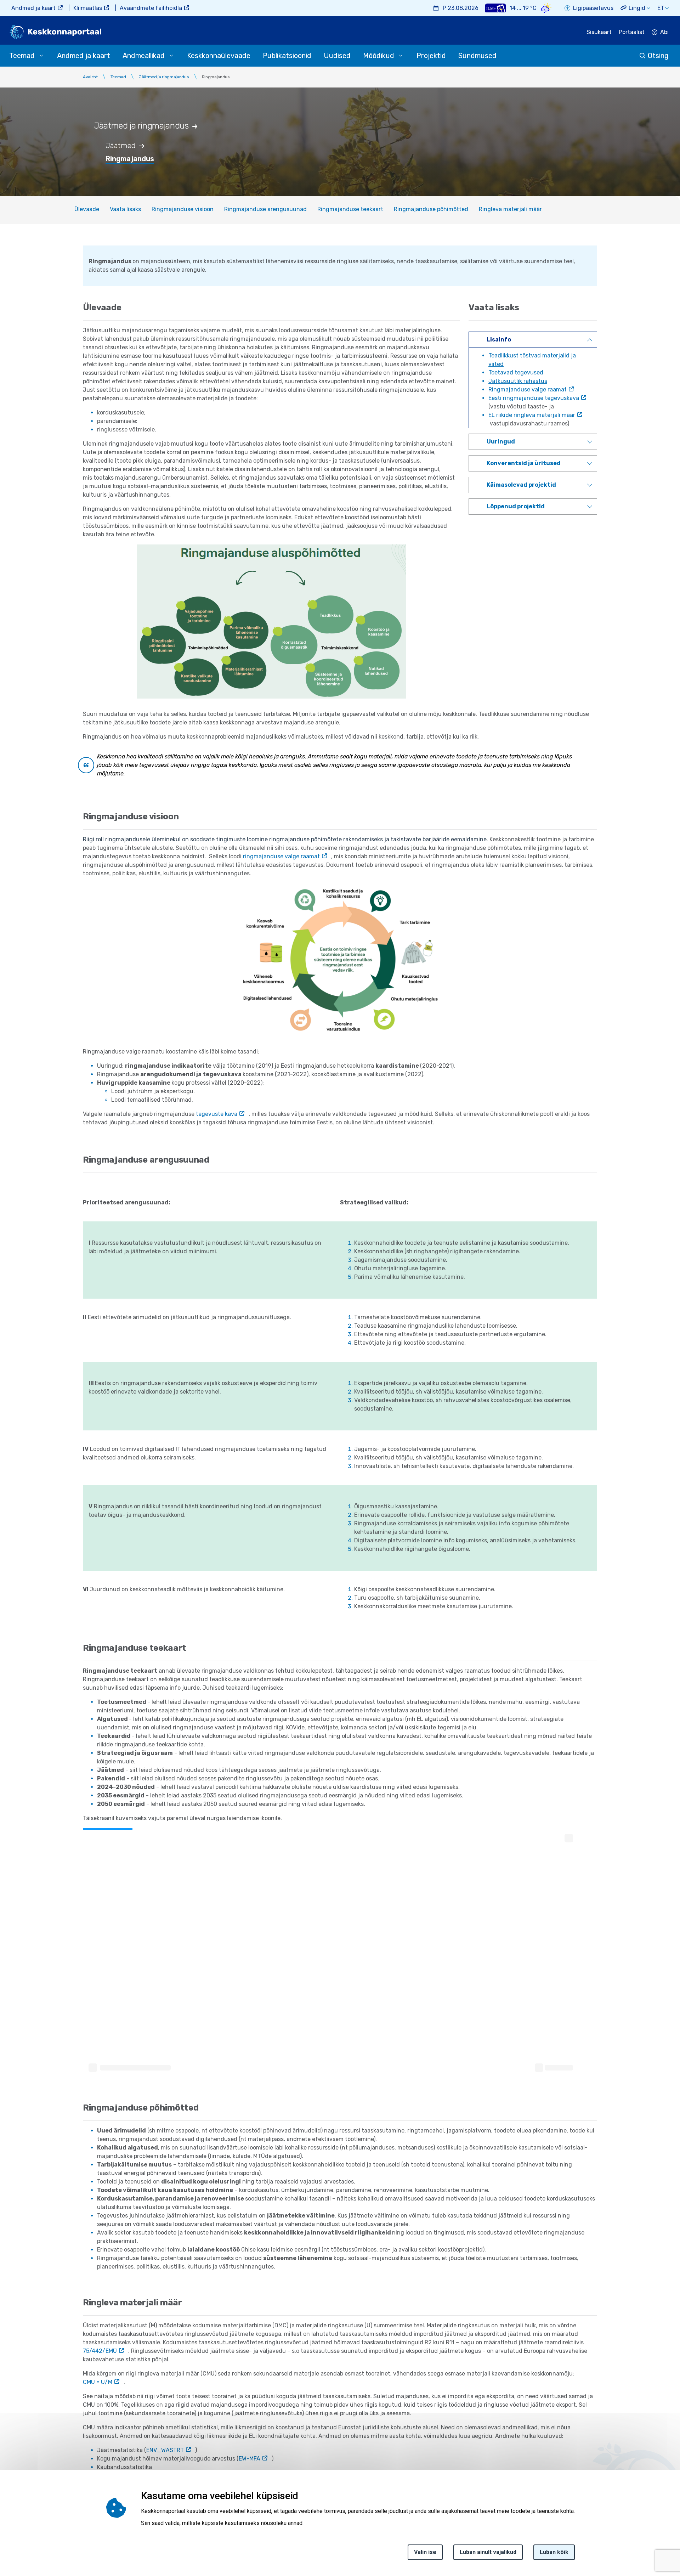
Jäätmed (121, 146)
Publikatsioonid (287, 56)
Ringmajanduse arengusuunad (265, 209)
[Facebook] (8, 2494)
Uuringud (501, 442)
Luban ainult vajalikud (488, 2552)
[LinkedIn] (8, 2528)
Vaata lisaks (125, 209)
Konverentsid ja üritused (524, 463)
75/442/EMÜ (100, 2351)
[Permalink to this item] (199, 126)
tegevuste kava (217, 1114)
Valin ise (425, 2552)
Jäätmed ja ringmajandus (164, 77)
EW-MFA (250, 2459)
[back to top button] (650, 2538)
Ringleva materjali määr (510, 209)
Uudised (337, 56)
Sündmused (477, 56)
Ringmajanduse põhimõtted (431, 209)
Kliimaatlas (88, 8)
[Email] (8, 2545)
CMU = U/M (98, 2382)
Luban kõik (554, 2552)
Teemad (118, 77)
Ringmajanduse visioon (183, 209)
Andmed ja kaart (33, 8)
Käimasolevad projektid (521, 485)
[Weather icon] (546, 8)
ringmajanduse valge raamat (281, 856)
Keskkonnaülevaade (219, 56)
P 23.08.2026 (461, 8)
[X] (8, 2511)
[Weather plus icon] (495, 8)
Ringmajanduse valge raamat (528, 389)
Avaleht (90, 77)
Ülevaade (87, 209)
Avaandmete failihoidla (151, 8)
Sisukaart (599, 32)
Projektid (431, 56)
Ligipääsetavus (593, 8)
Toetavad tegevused (516, 372)
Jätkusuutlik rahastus (518, 381)
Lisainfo (499, 340)
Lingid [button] (637, 8)
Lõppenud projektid (516, 506)
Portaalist (632, 32)
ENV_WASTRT (165, 2450)
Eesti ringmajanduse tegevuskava (534, 398)
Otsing (658, 56)
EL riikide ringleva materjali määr (532, 415)
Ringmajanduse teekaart (350, 209)
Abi (664, 32)
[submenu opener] (41, 56)
